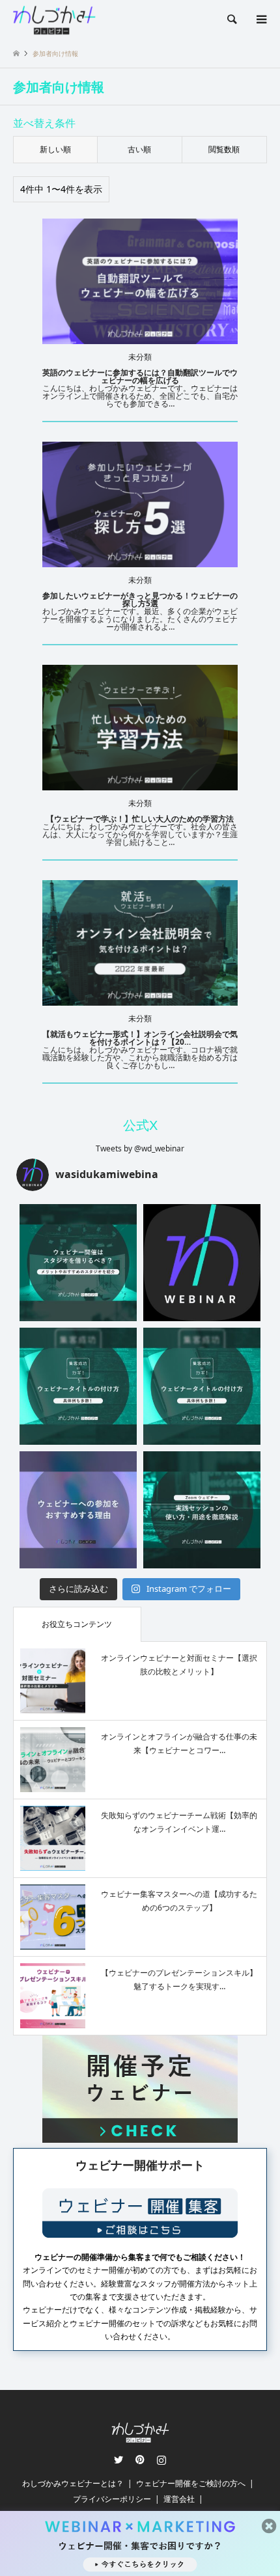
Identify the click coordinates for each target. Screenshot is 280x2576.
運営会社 (179, 2499)
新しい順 (55, 149)
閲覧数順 (224, 149)
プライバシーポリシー (112, 2499)
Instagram (161, 2460)
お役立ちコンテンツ (77, 1624)
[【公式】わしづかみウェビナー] (54, 19)
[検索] (231, 20)
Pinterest (140, 2460)
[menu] (260, 20)
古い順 (139, 149)
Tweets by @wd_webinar (140, 1148)
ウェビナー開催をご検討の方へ (191, 2483)
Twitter (119, 2460)
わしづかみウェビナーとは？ (73, 2483)
